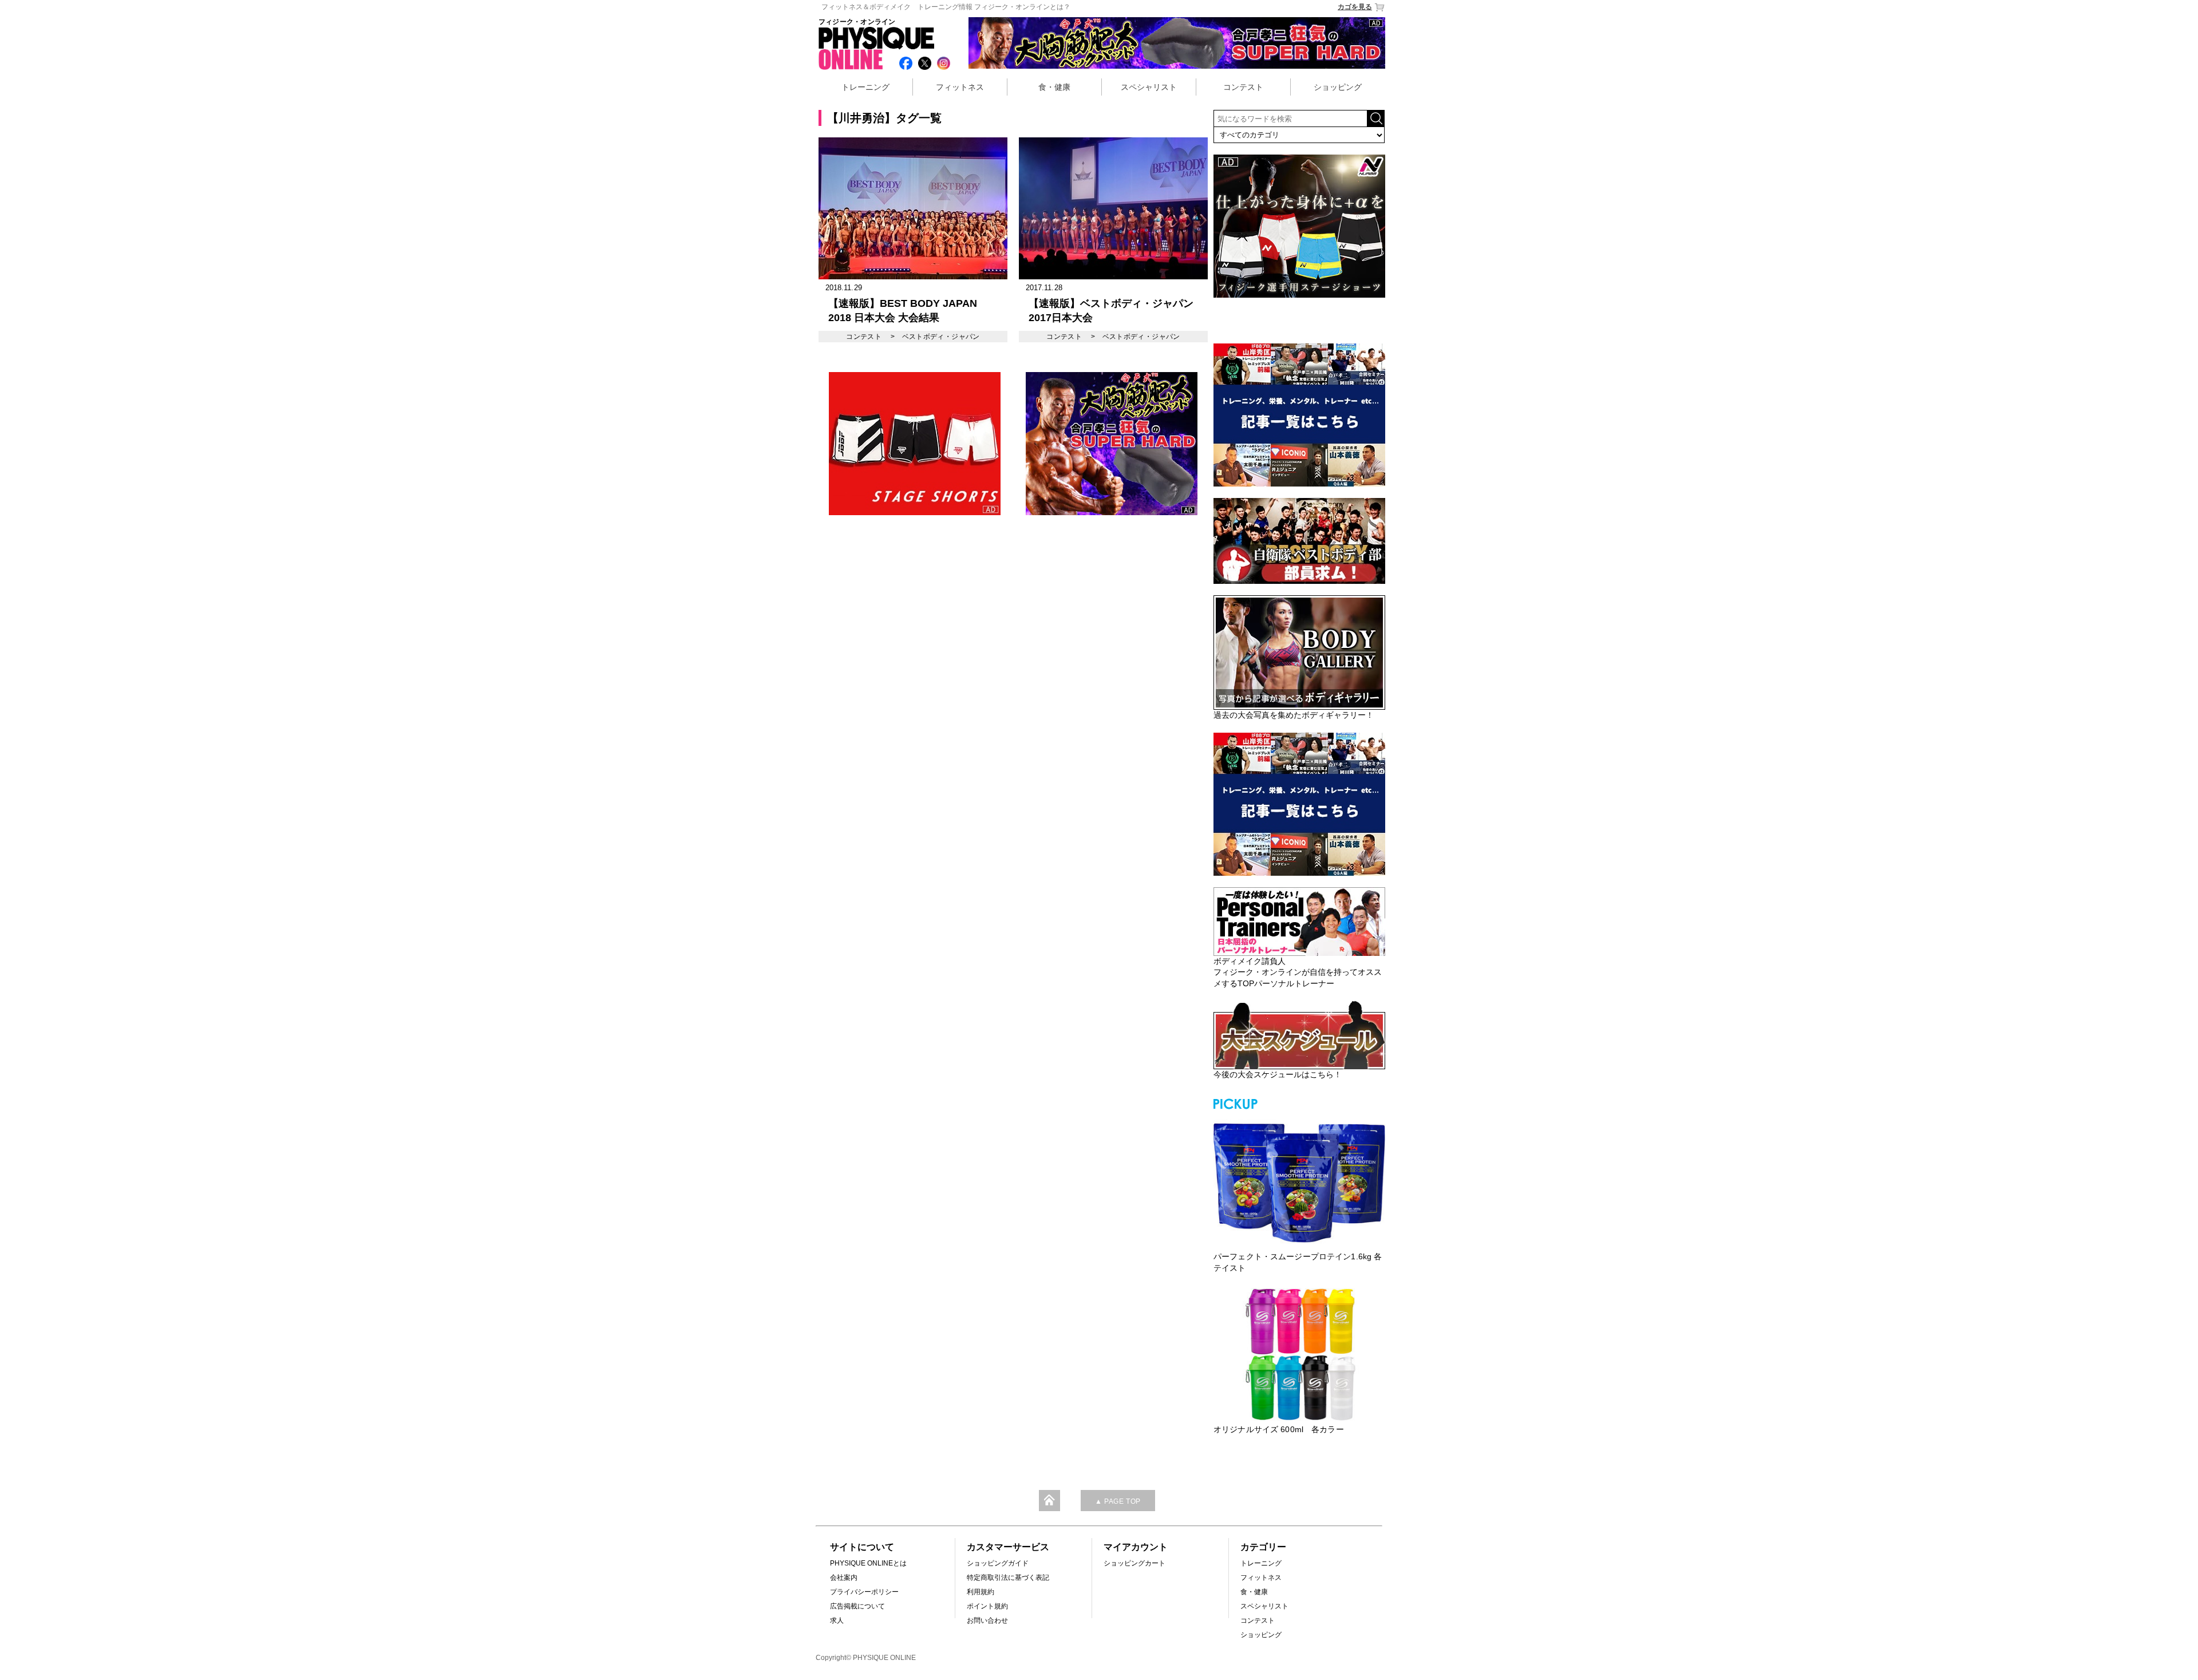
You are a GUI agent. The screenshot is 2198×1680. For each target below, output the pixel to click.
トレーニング (865, 87)
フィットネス (960, 87)
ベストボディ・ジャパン (941, 337)
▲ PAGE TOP (1118, 1501)
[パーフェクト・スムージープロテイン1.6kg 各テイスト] (1299, 1181)
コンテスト (1243, 87)
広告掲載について (857, 1606)
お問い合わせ (987, 1620)
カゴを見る (1355, 7)
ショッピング (1338, 87)
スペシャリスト (1149, 87)
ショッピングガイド (998, 1563)
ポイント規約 (987, 1606)
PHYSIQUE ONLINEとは (868, 1563)
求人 (837, 1620)
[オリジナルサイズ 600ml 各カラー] (1299, 1354)
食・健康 (1054, 87)
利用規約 (981, 1592)
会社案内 (844, 1578)
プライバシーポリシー (864, 1592)
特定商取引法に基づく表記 (1008, 1578)
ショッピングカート (1134, 1563)
